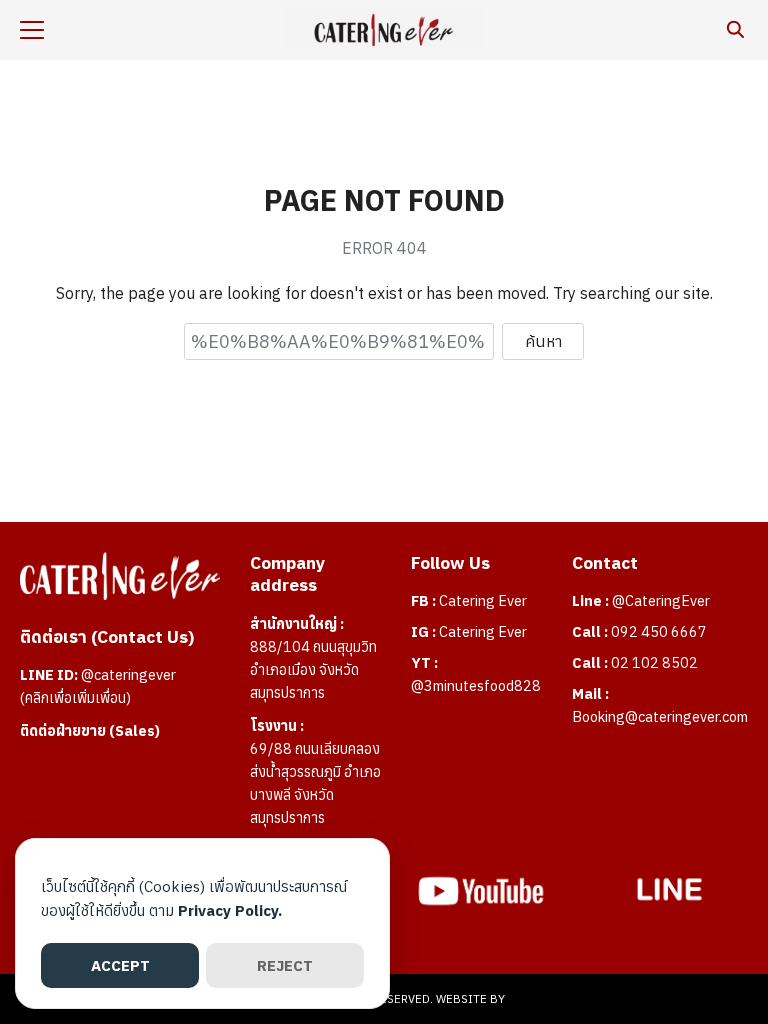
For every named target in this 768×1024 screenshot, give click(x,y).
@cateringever (128, 674)
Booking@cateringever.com (660, 716)
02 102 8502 (654, 662)
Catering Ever (483, 600)
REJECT (285, 965)
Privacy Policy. (230, 910)
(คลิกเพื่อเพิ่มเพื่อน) (75, 697)
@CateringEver (661, 600)
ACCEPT (120, 965)
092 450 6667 (659, 631)
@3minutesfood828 (476, 685)
